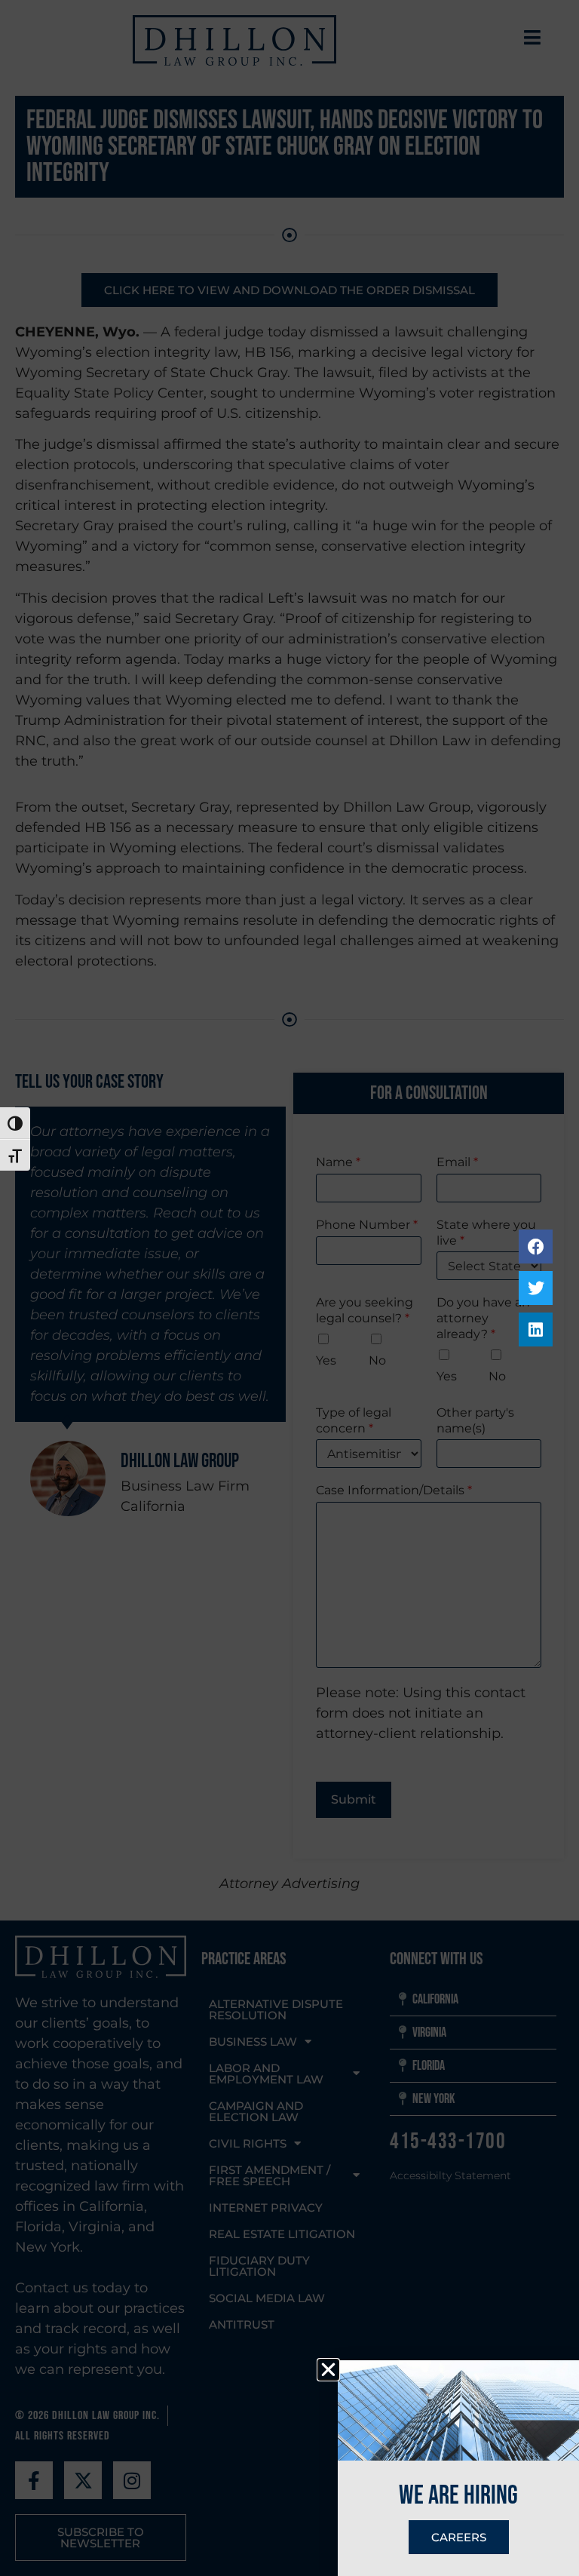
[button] (328, 2370)
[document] (289, 1288)
